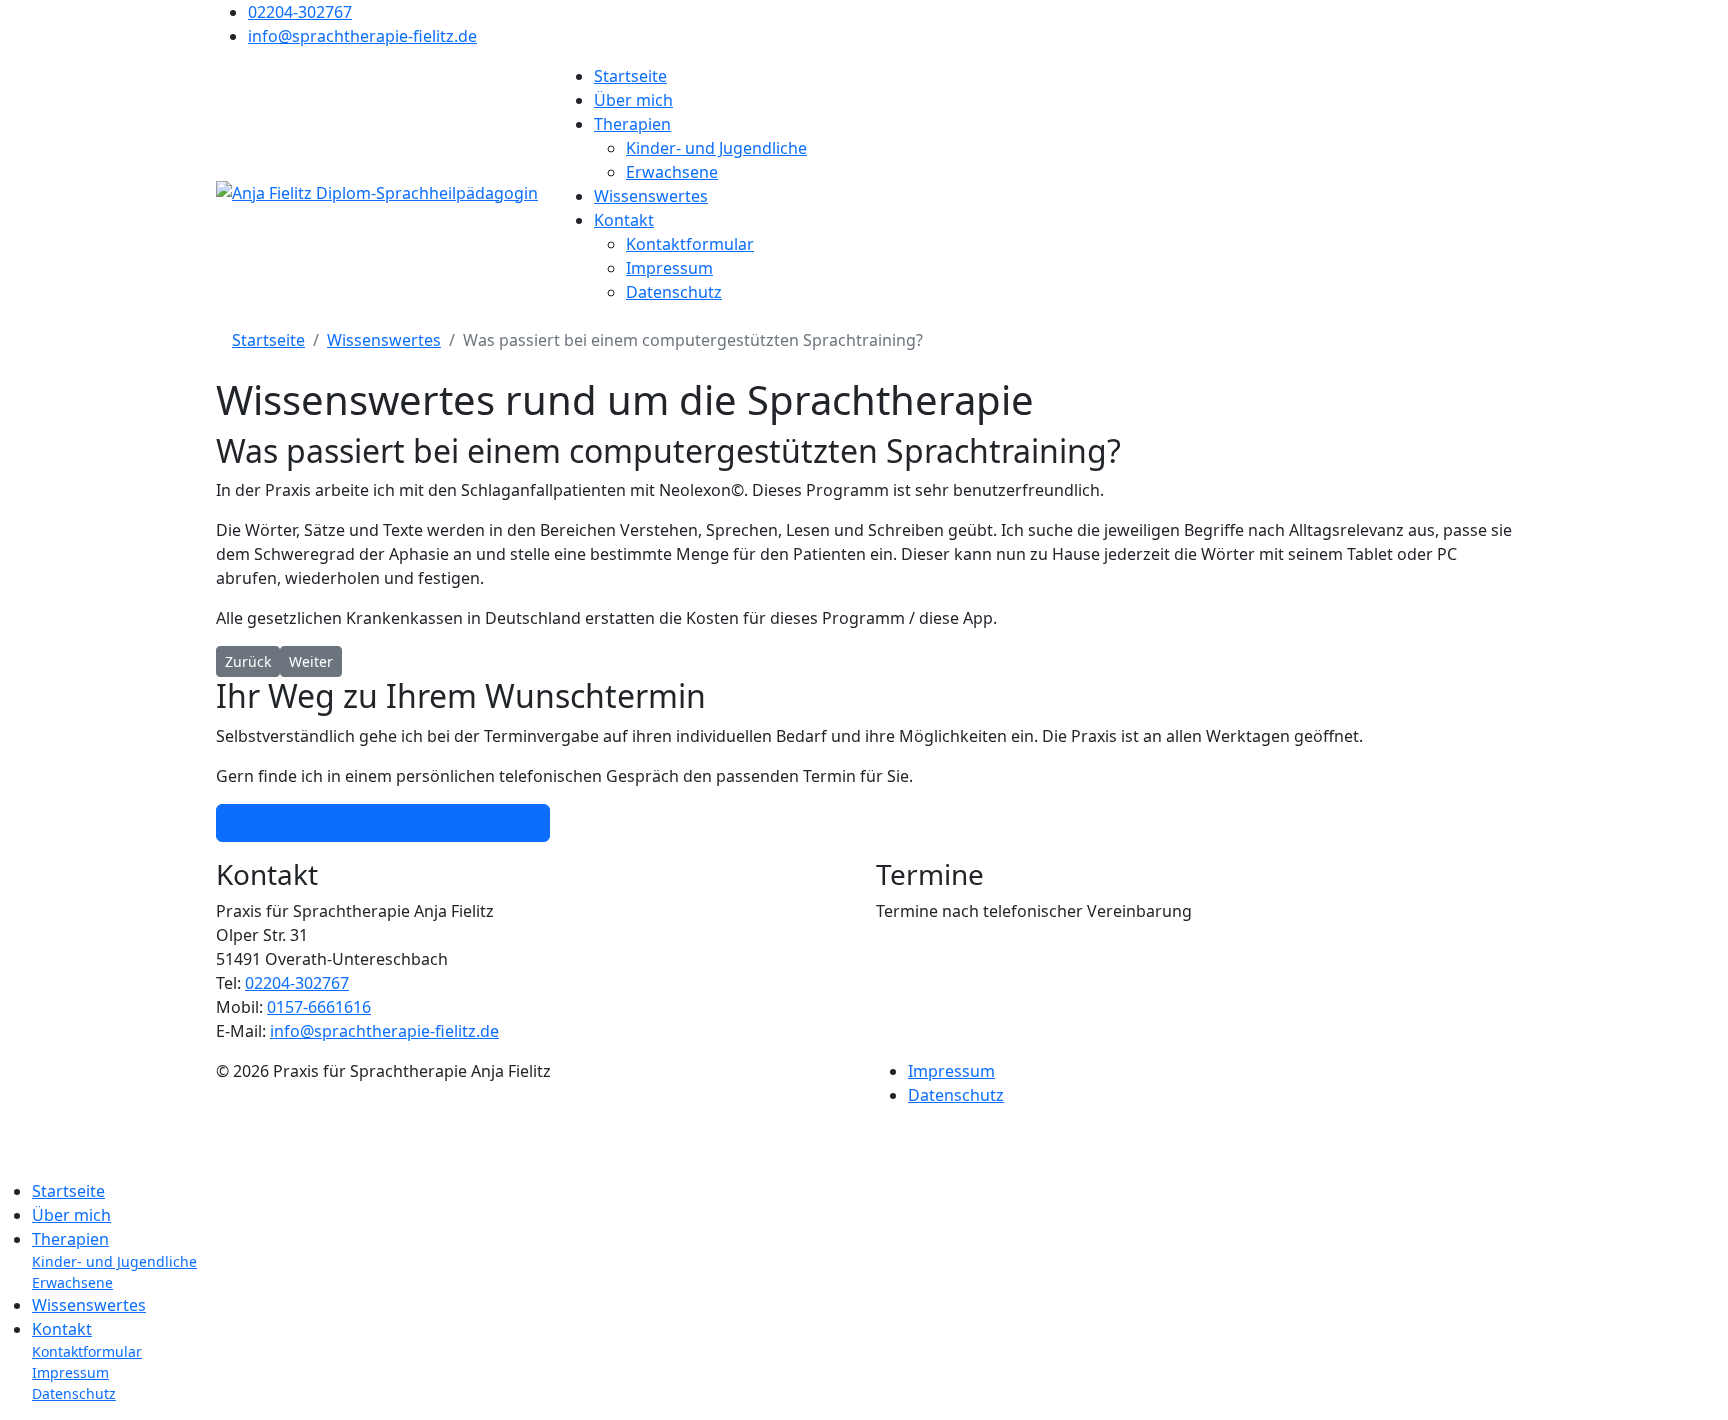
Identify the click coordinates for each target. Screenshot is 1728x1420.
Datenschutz (674, 292)
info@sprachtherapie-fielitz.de (362, 36)
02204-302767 (300, 12)
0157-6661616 (319, 1007)
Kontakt (624, 220)
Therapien (632, 124)
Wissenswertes (651, 196)
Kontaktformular (690, 244)
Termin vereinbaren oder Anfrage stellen (383, 823)
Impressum (669, 268)
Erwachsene (672, 172)
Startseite (630, 76)
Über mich (633, 100)
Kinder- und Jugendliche (716, 148)
